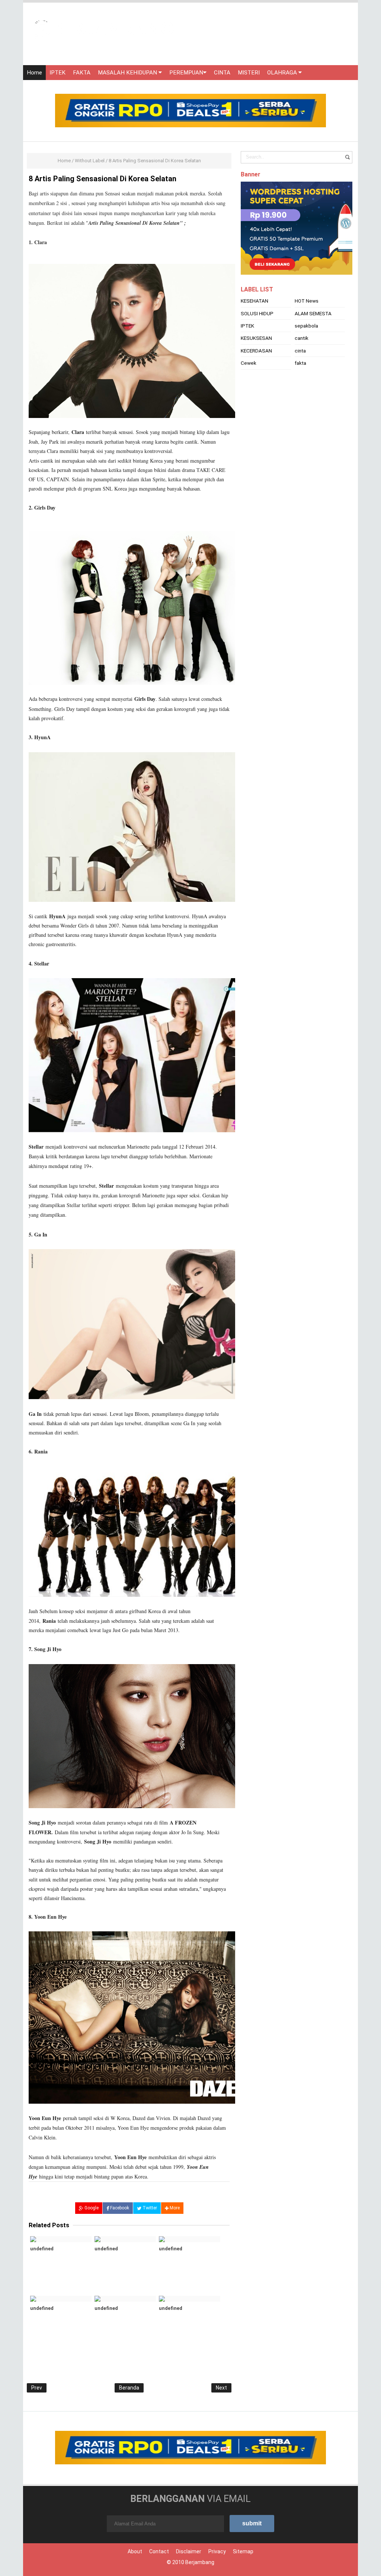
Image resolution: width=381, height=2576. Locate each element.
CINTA (222, 73)
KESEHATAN (254, 301)
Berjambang (200, 2562)
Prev (37, 2388)
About (135, 2551)
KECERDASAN (256, 351)
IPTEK (57, 73)
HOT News (307, 301)
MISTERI (249, 73)
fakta (300, 363)
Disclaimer (189, 2551)
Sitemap (243, 2551)
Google (91, 2208)
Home (34, 73)
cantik (302, 338)
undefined (42, 2249)
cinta (300, 351)
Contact (159, 2551)
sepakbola (306, 326)
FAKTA (82, 73)
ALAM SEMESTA (313, 313)
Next (221, 2388)
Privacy (217, 2551)
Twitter (149, 2208)
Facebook (119, 2208)
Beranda (129, 2388)
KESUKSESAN (256, 338)
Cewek (249, 363)
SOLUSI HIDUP (257, 313)
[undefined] (61, 2239)
